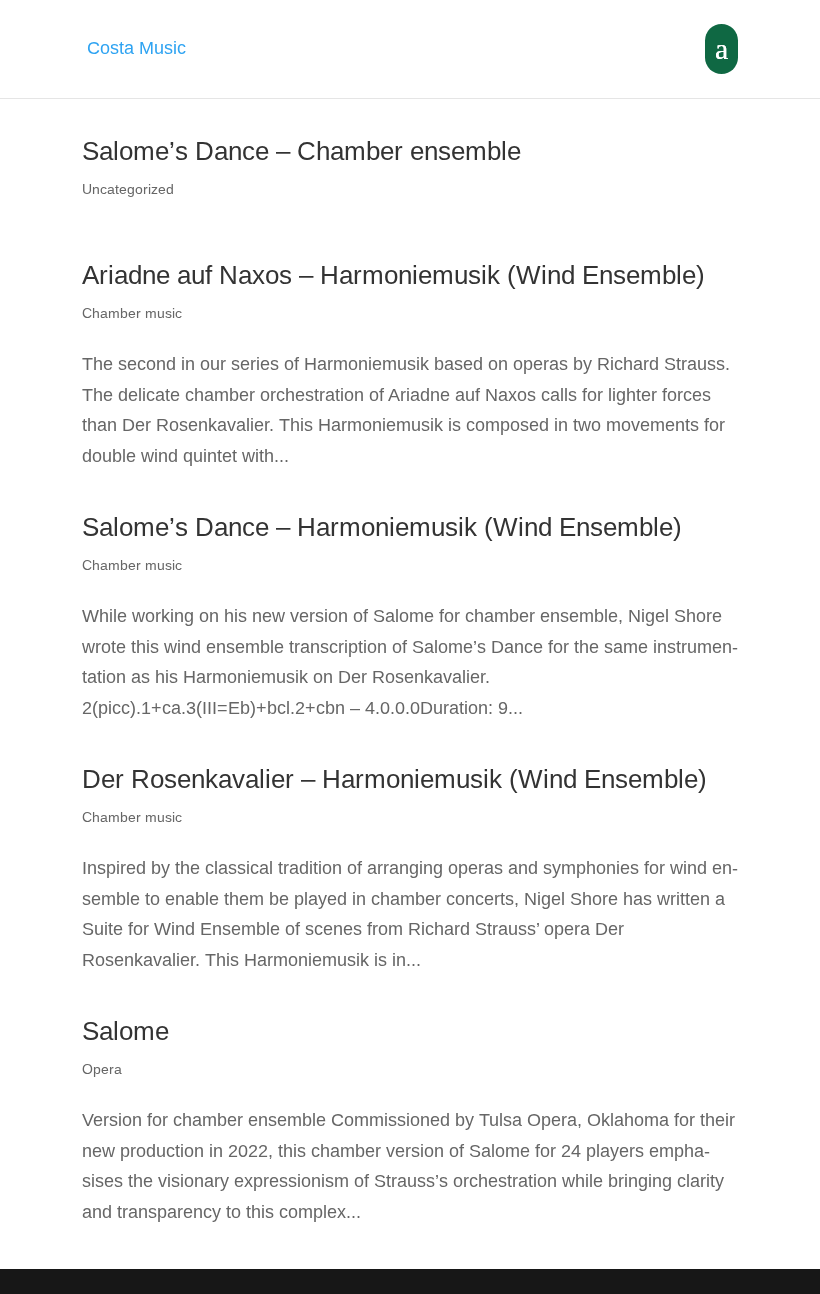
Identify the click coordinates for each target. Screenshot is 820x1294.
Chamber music (132, 313)
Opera (102, 1069)
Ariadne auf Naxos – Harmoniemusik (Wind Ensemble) (393, 275)
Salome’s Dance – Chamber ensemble (301, 151)
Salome (125, 1031)
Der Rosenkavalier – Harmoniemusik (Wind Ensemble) (394, 779)
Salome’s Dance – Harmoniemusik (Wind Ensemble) (382, 527)
